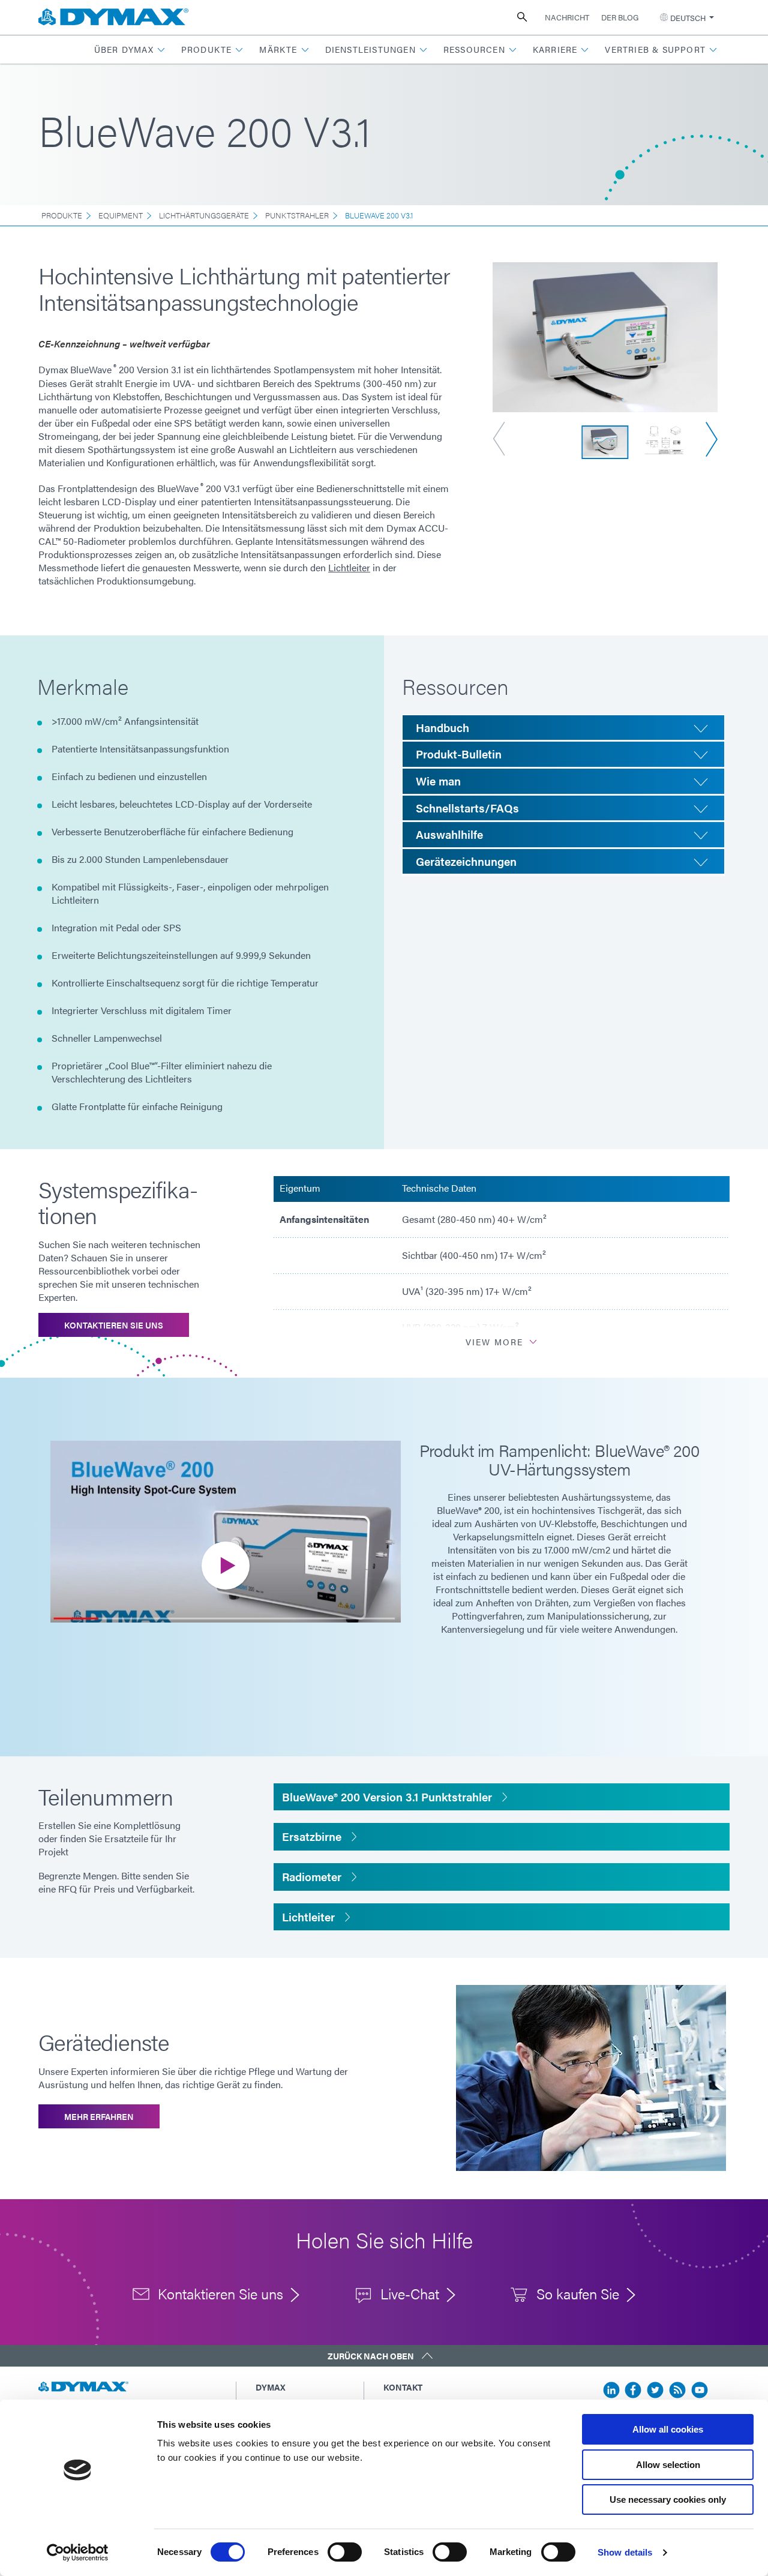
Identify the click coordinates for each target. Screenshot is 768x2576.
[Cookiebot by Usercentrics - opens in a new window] (78, 2553)
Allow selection (668, 2465)
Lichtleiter (349, 567)
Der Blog (620, 17)
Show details (625, 2552)
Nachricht (567, 17)
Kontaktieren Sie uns (114, 1325)
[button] (130, 50)
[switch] (345, 2552)
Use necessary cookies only (668, 2499)
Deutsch (688, 18)
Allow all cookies (668, 2429)
